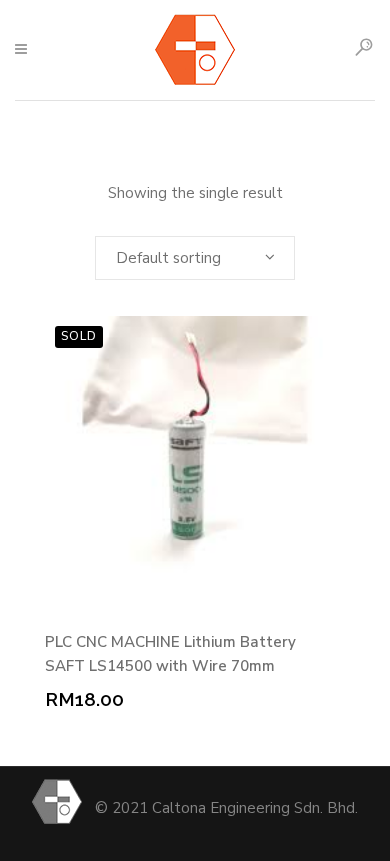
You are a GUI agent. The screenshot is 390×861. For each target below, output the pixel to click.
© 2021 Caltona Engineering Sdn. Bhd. (226, 808)
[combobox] (195, 258)
